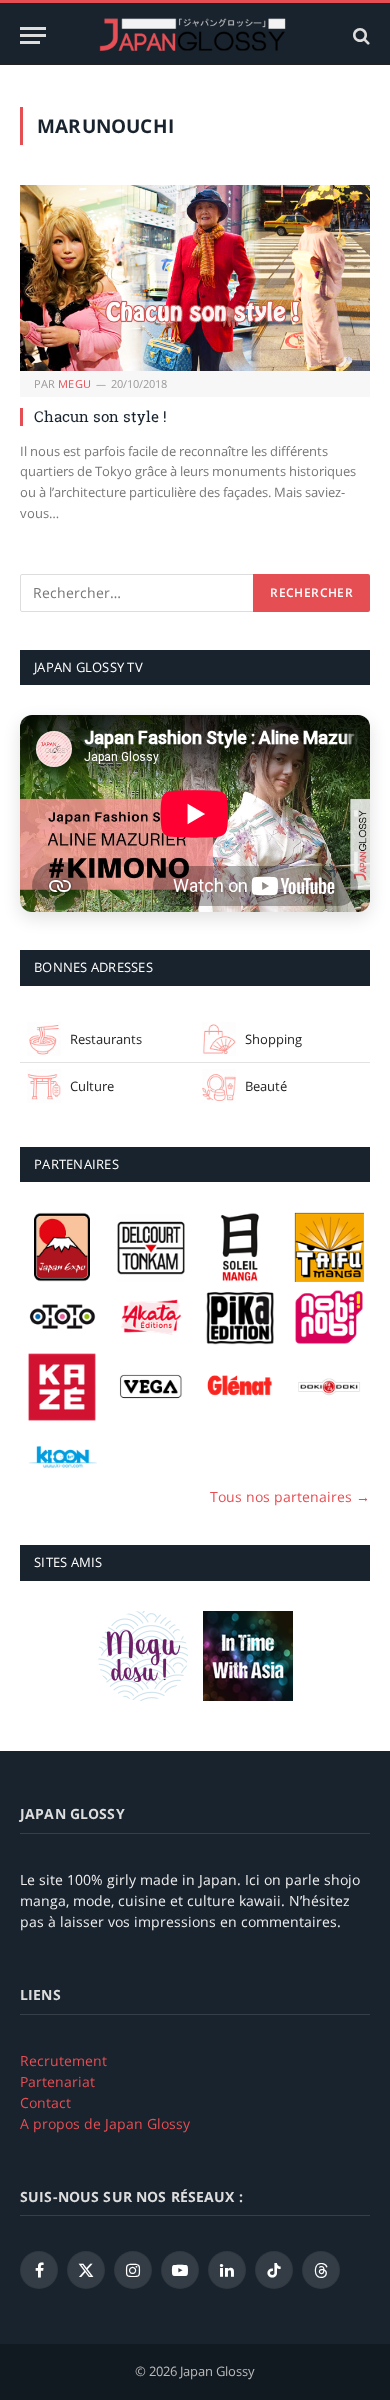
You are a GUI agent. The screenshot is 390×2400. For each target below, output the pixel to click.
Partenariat (57, 2081)
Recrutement (63, 2060)
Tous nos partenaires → (290, 1496)
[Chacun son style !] (195, 278)
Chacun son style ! (100, 416)
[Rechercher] (359, 35)
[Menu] (33, 35)
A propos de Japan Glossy (105, 2123)
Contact (45, 2102)
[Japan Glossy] (195, 35)
